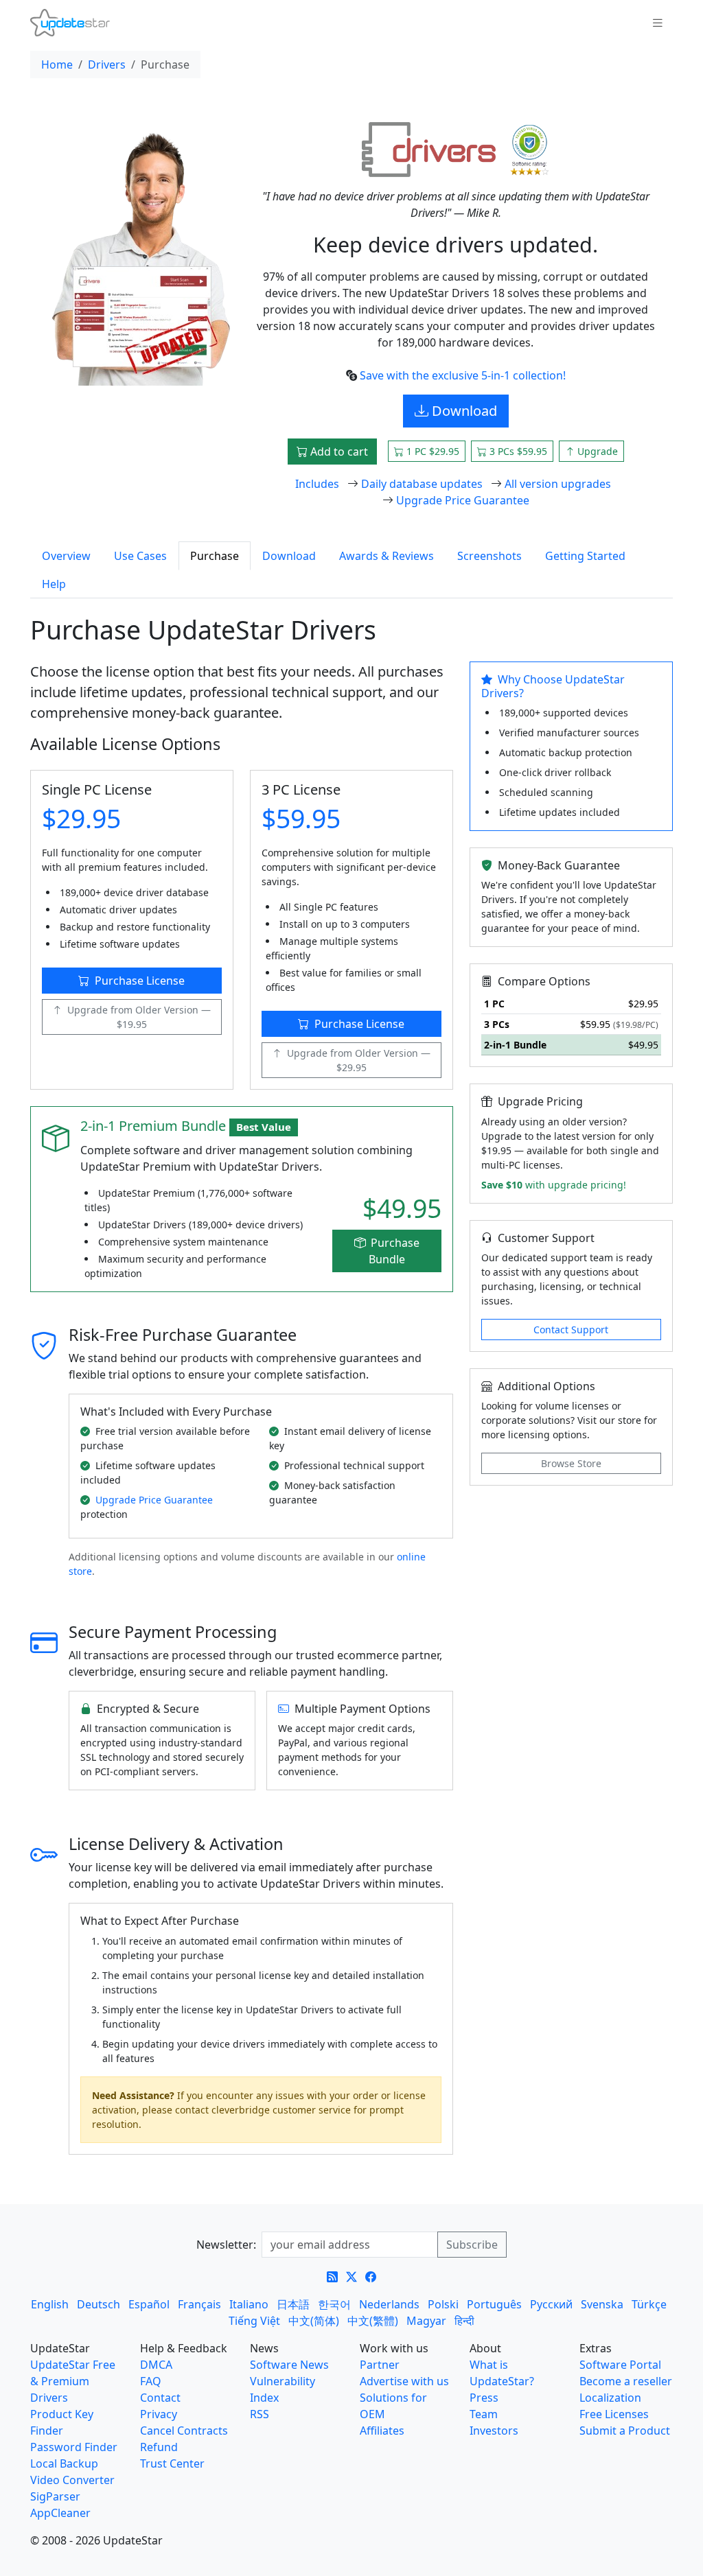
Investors (494, 2431)
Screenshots (489, 556)
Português (494, 2304)
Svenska (602, 2304)
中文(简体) (314, 2321)
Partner (380, 2365)
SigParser (55, 2496)
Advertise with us (404, 2381)
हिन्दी (464, 2321)
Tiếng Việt (254, 2321)
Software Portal (620, 2365)
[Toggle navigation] (658, 23)
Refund (159, 2447)
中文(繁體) (373, 2321)
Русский (551, 2304)
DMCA (156, 2365)
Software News (289, 2365)
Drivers (107, 65)
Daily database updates (422, 484)
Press (484, 2398)
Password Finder (74, 2447)
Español (149, 2304)
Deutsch (99, 2304)
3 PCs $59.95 (517, 451)
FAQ (151, 2381)
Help (54, 584)
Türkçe (649, 2304)
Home (57, 65)
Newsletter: (226, 2245)
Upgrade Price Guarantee (463, 500)
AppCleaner (60, 2513)
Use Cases (140, 556)
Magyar (426, 2321)
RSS (260, 2414)
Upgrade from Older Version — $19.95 (139, 1017)
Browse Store (571, 1463)
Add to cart (338, 452)
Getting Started (585, 556)
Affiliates (382, 2431)
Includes (317, 484)
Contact (160, 2398)
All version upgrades (558, 484)
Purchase (215, 556)
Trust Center (172, 2463)
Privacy (159, 2414)
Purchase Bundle (394, 1251)
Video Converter (72, 2480)
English (50, 2304)
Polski (443, 2304)
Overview (66, 556)
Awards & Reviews (387, 556)
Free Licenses (614, 2414)
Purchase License (140, 981)
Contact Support (571, 1330)
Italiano (249, 2304)
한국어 (334, 2304)
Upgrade (596, 451)
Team (484, 2414)
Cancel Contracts (184, 2431)
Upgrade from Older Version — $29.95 (359, 1060)
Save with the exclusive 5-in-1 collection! (463, 375)
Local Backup (64, 2463)
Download (463, 411)
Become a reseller (626, 2381)
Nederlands (389, 2304)
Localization (610, 2398)
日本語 (293, 2304)
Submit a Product (625, 2431)
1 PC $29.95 (431, 451)
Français (199, 2304)
